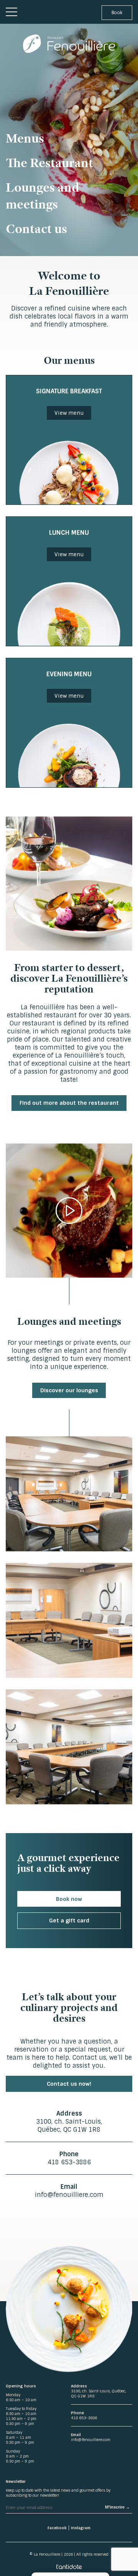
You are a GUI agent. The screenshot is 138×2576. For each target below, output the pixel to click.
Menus (25, 138)
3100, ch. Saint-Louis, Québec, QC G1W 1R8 (69, 2126)
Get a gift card (69, 1921)
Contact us (36, 228)
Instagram (81, 2528)
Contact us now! (69, 2084)
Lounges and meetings (43, 195)
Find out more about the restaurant (69, 1103)
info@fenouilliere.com (69, 2195)
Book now (69, 1899)
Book (117, 13)
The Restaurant (49, 163)
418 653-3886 (69, 2162)
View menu (69, 413)
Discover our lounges (69, 1390)
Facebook (57, 2528)
